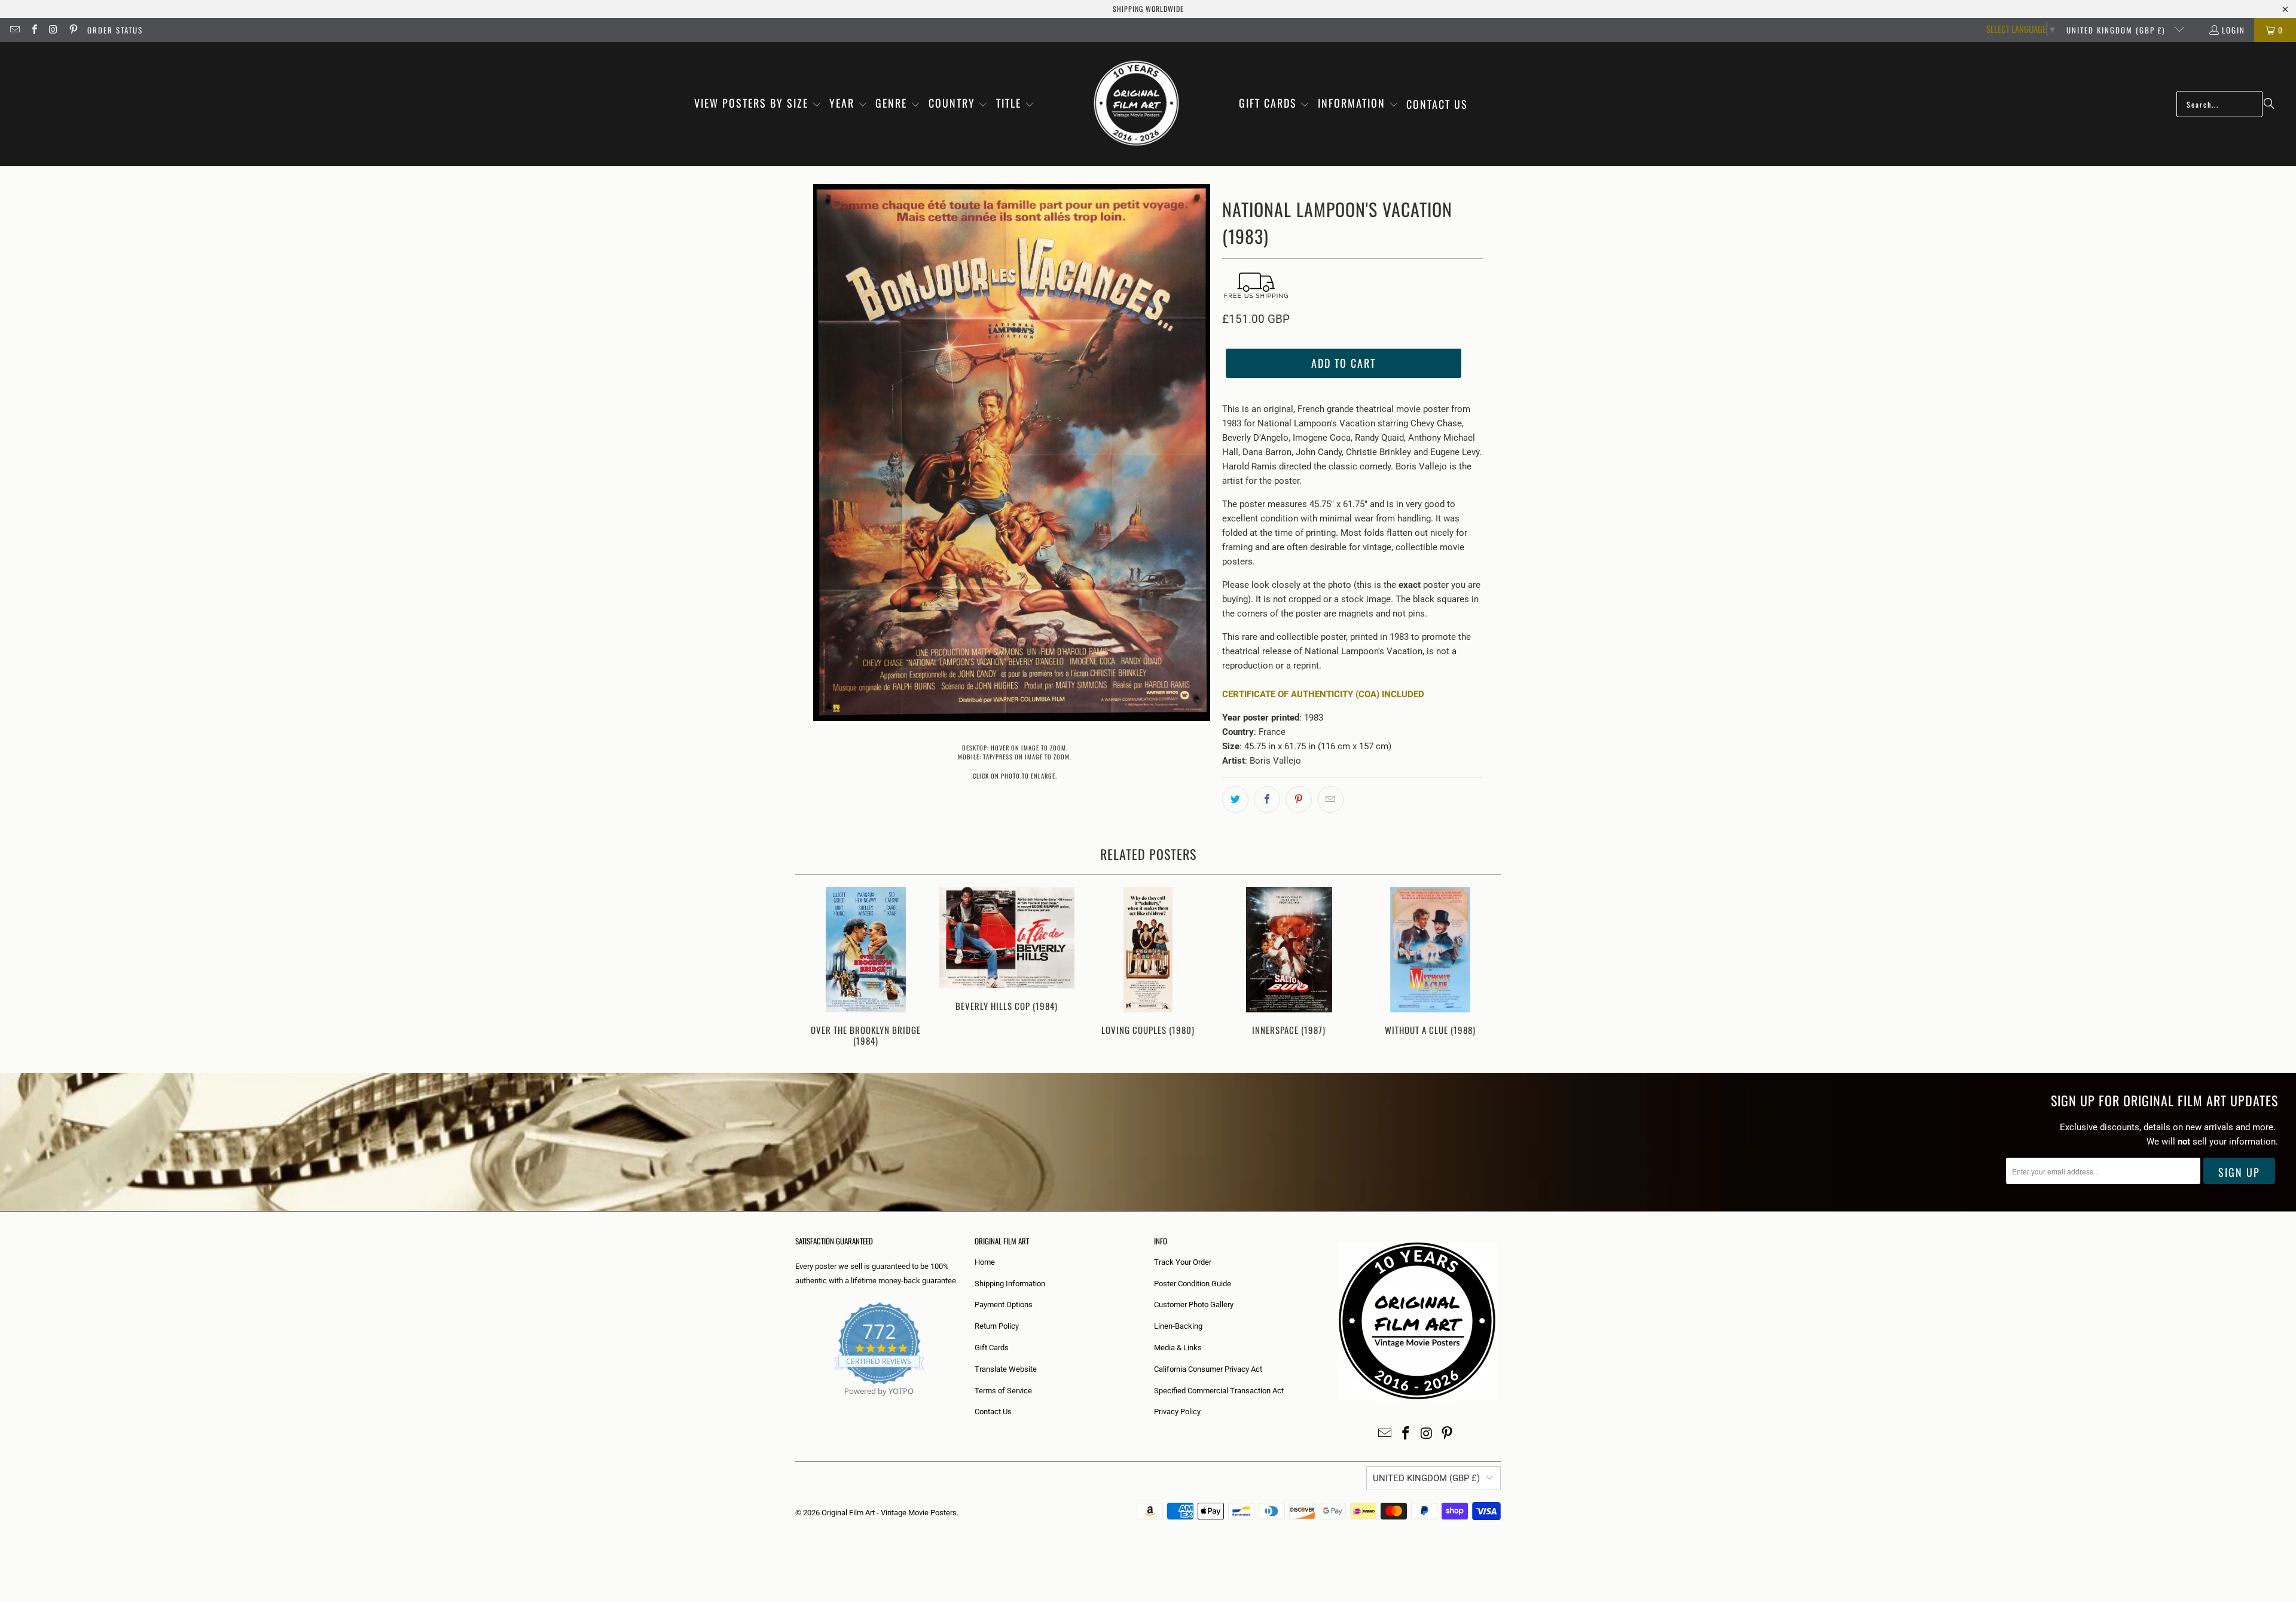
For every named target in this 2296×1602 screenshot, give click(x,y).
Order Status (115, 30)
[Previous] (812, 968)
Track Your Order (1183, 1262)
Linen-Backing (1178, 1326)
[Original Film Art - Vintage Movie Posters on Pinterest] (72, 30)
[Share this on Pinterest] (1299, 800)
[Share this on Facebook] (1267, 800)
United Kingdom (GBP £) (2117, 30)
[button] (758, 104)
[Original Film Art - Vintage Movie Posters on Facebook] (33, 30)
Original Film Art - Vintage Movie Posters (889, 1513)
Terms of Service (1003, 1391)
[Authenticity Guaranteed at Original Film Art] (796, 1405)
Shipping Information (1010, 1284)
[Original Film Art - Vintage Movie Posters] (1136, 104)
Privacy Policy (1177, 1412)
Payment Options (1004, 1305)
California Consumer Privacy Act (1208, 1369)
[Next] (1484, 968)
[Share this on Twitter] (1235, 800)
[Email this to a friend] (1330, 800)
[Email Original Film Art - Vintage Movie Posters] (14, 30)
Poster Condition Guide (1193, 1284)
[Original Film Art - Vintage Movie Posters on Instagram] (53, 30)
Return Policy (997, 1326)
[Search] (2269, 104)
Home (985, 1262)
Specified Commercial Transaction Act (1219, 1391)
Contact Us (993, 1412)
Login (2234, 30)
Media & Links (1178, 1348)
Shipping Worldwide (1148, 9)
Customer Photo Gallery (1194, 1305)
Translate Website (1006, 1369)
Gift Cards (992, 1348)
